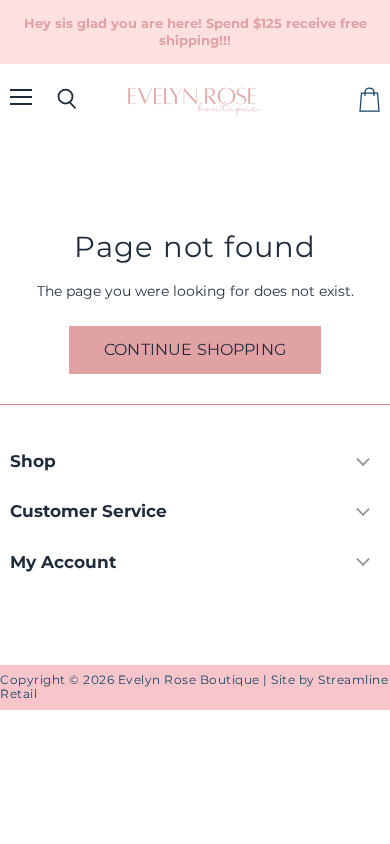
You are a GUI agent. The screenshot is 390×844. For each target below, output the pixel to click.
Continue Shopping (195, 349)
